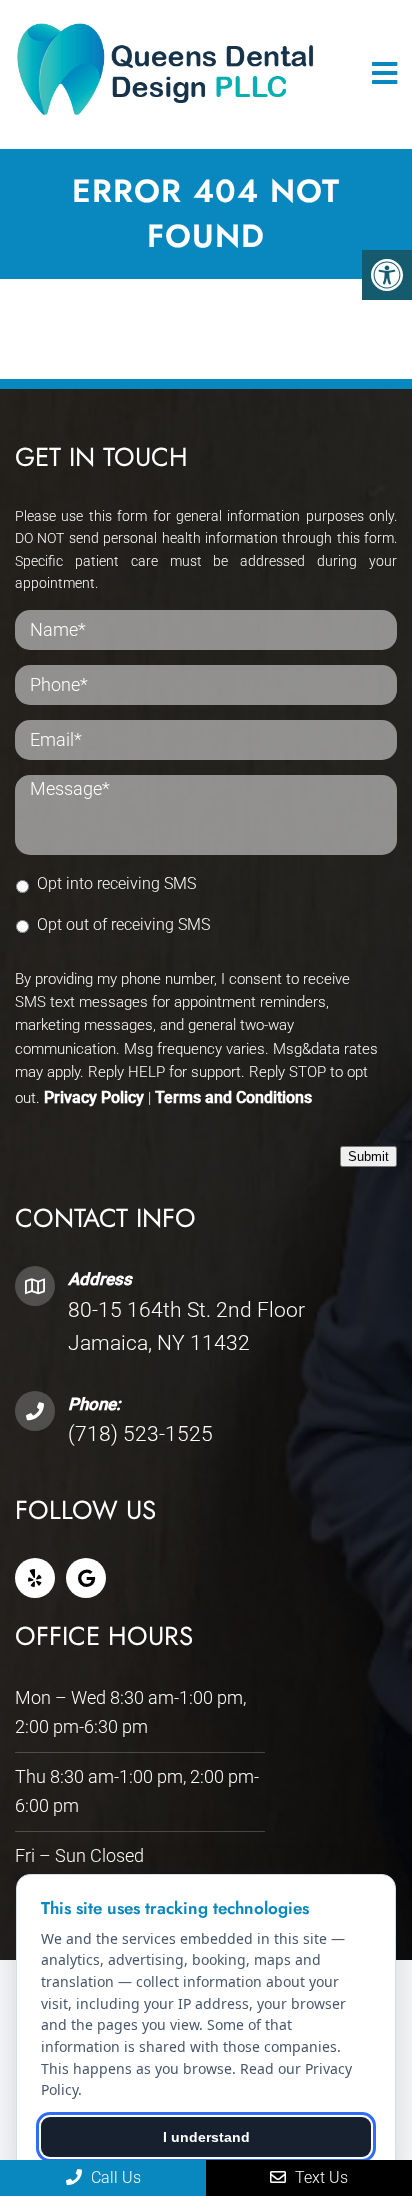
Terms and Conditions (233, 1097)
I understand (206, 2137)
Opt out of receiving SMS (123, 924)
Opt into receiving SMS (116, 883)
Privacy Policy (94, 1097)
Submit (368, 1156)
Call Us (114, 2177)
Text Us (319, 2177)
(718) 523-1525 (140, 1434)
